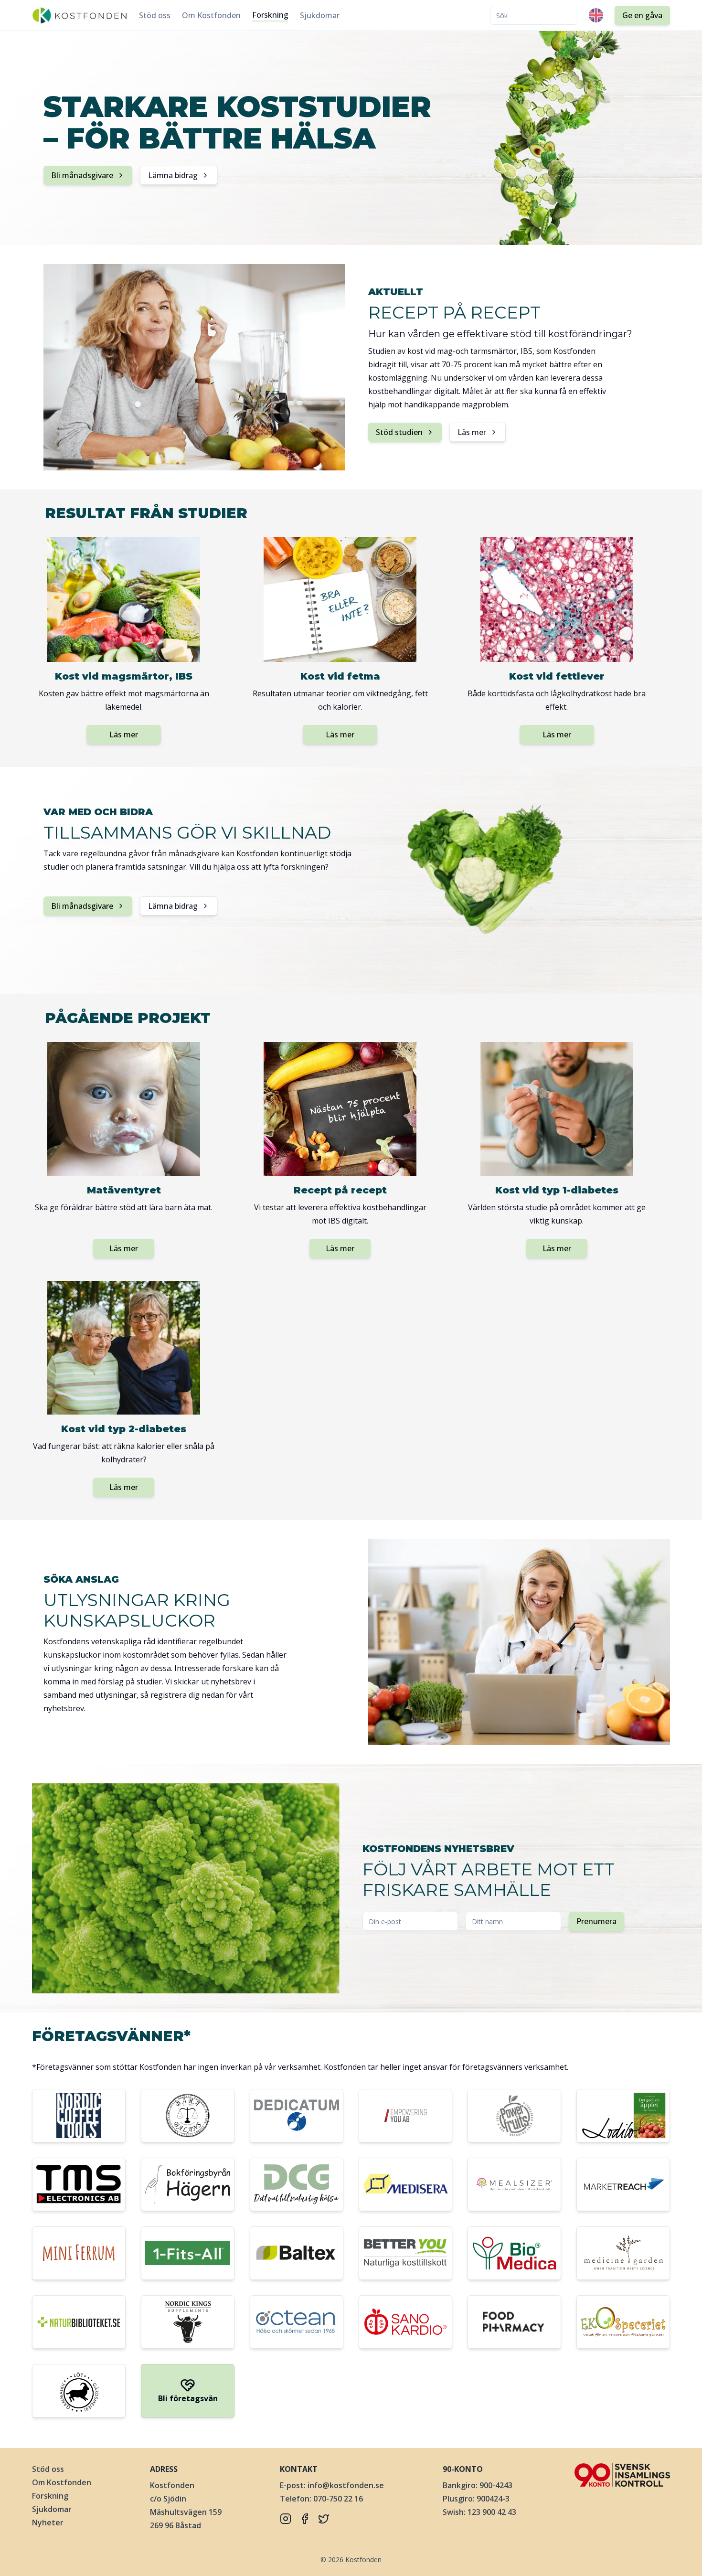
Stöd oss (155, 15)
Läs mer (472, 432)
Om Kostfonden (211, 15)
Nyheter (48, 2523)
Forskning (270, 15)
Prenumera (596, 1921)
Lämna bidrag (173, 175)
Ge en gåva (642, 15)
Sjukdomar (320, 15)
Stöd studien (399, 432)
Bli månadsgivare (82, 175)
